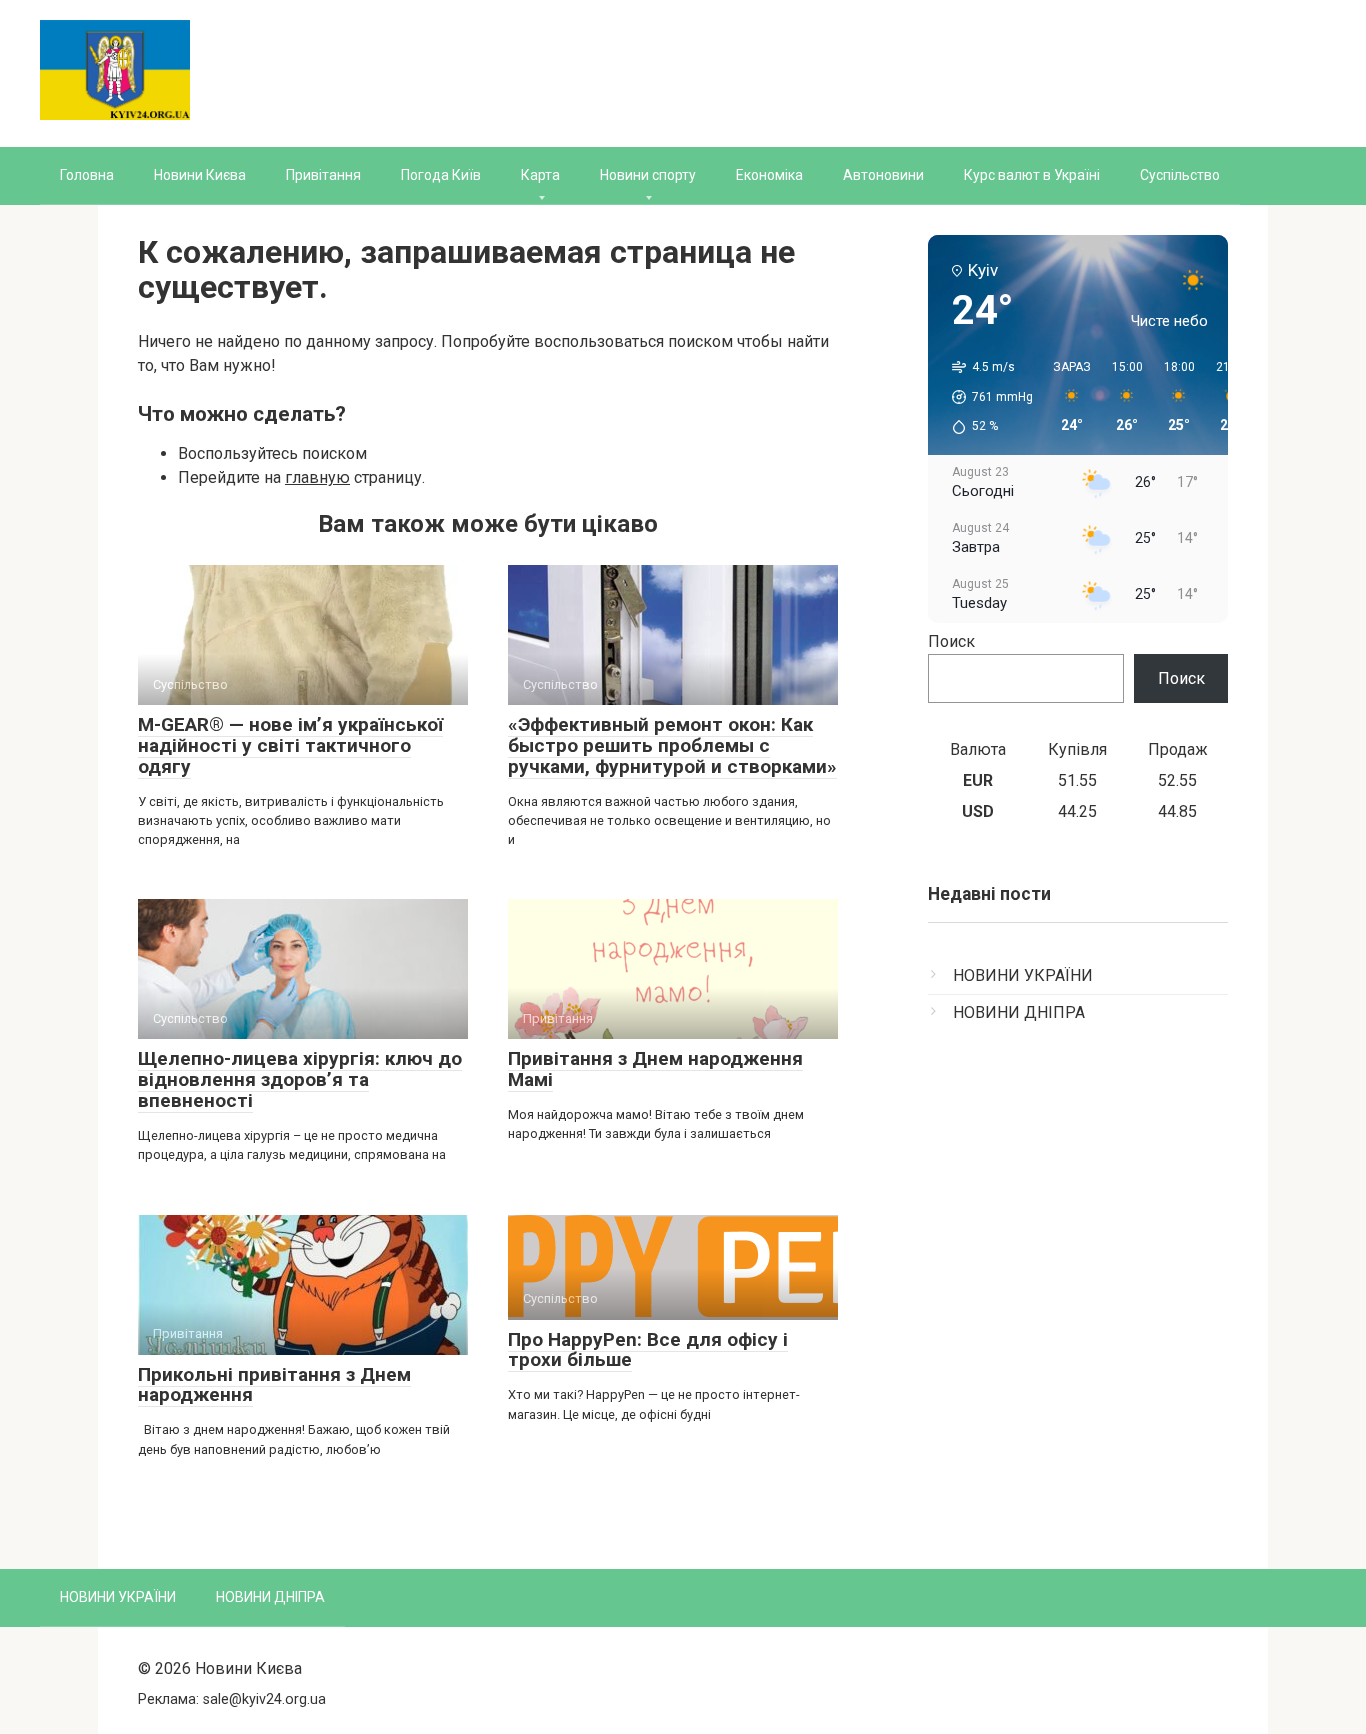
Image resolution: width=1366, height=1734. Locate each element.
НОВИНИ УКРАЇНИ (1023, 975)
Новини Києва (200, 175)
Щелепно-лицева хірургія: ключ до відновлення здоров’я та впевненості (300, 1079)
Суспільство (1180, 175)
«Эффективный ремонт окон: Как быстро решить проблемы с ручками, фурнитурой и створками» (672, 745)
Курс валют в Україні (1032, 175)
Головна (87, 175)
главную (317, 477)
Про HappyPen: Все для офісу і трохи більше (648, 1350)
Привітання (323, 175)
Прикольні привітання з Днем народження (274, 1385)
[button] (985, 397)
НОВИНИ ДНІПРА (1019, 1012)
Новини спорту (648, 175)
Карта (540, 175)
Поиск (951, 641)
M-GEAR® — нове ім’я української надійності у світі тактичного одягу (290, 745)
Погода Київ (441, 175)
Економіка (769, 175)
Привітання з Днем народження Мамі (655, 1069)
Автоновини (883, 175)
